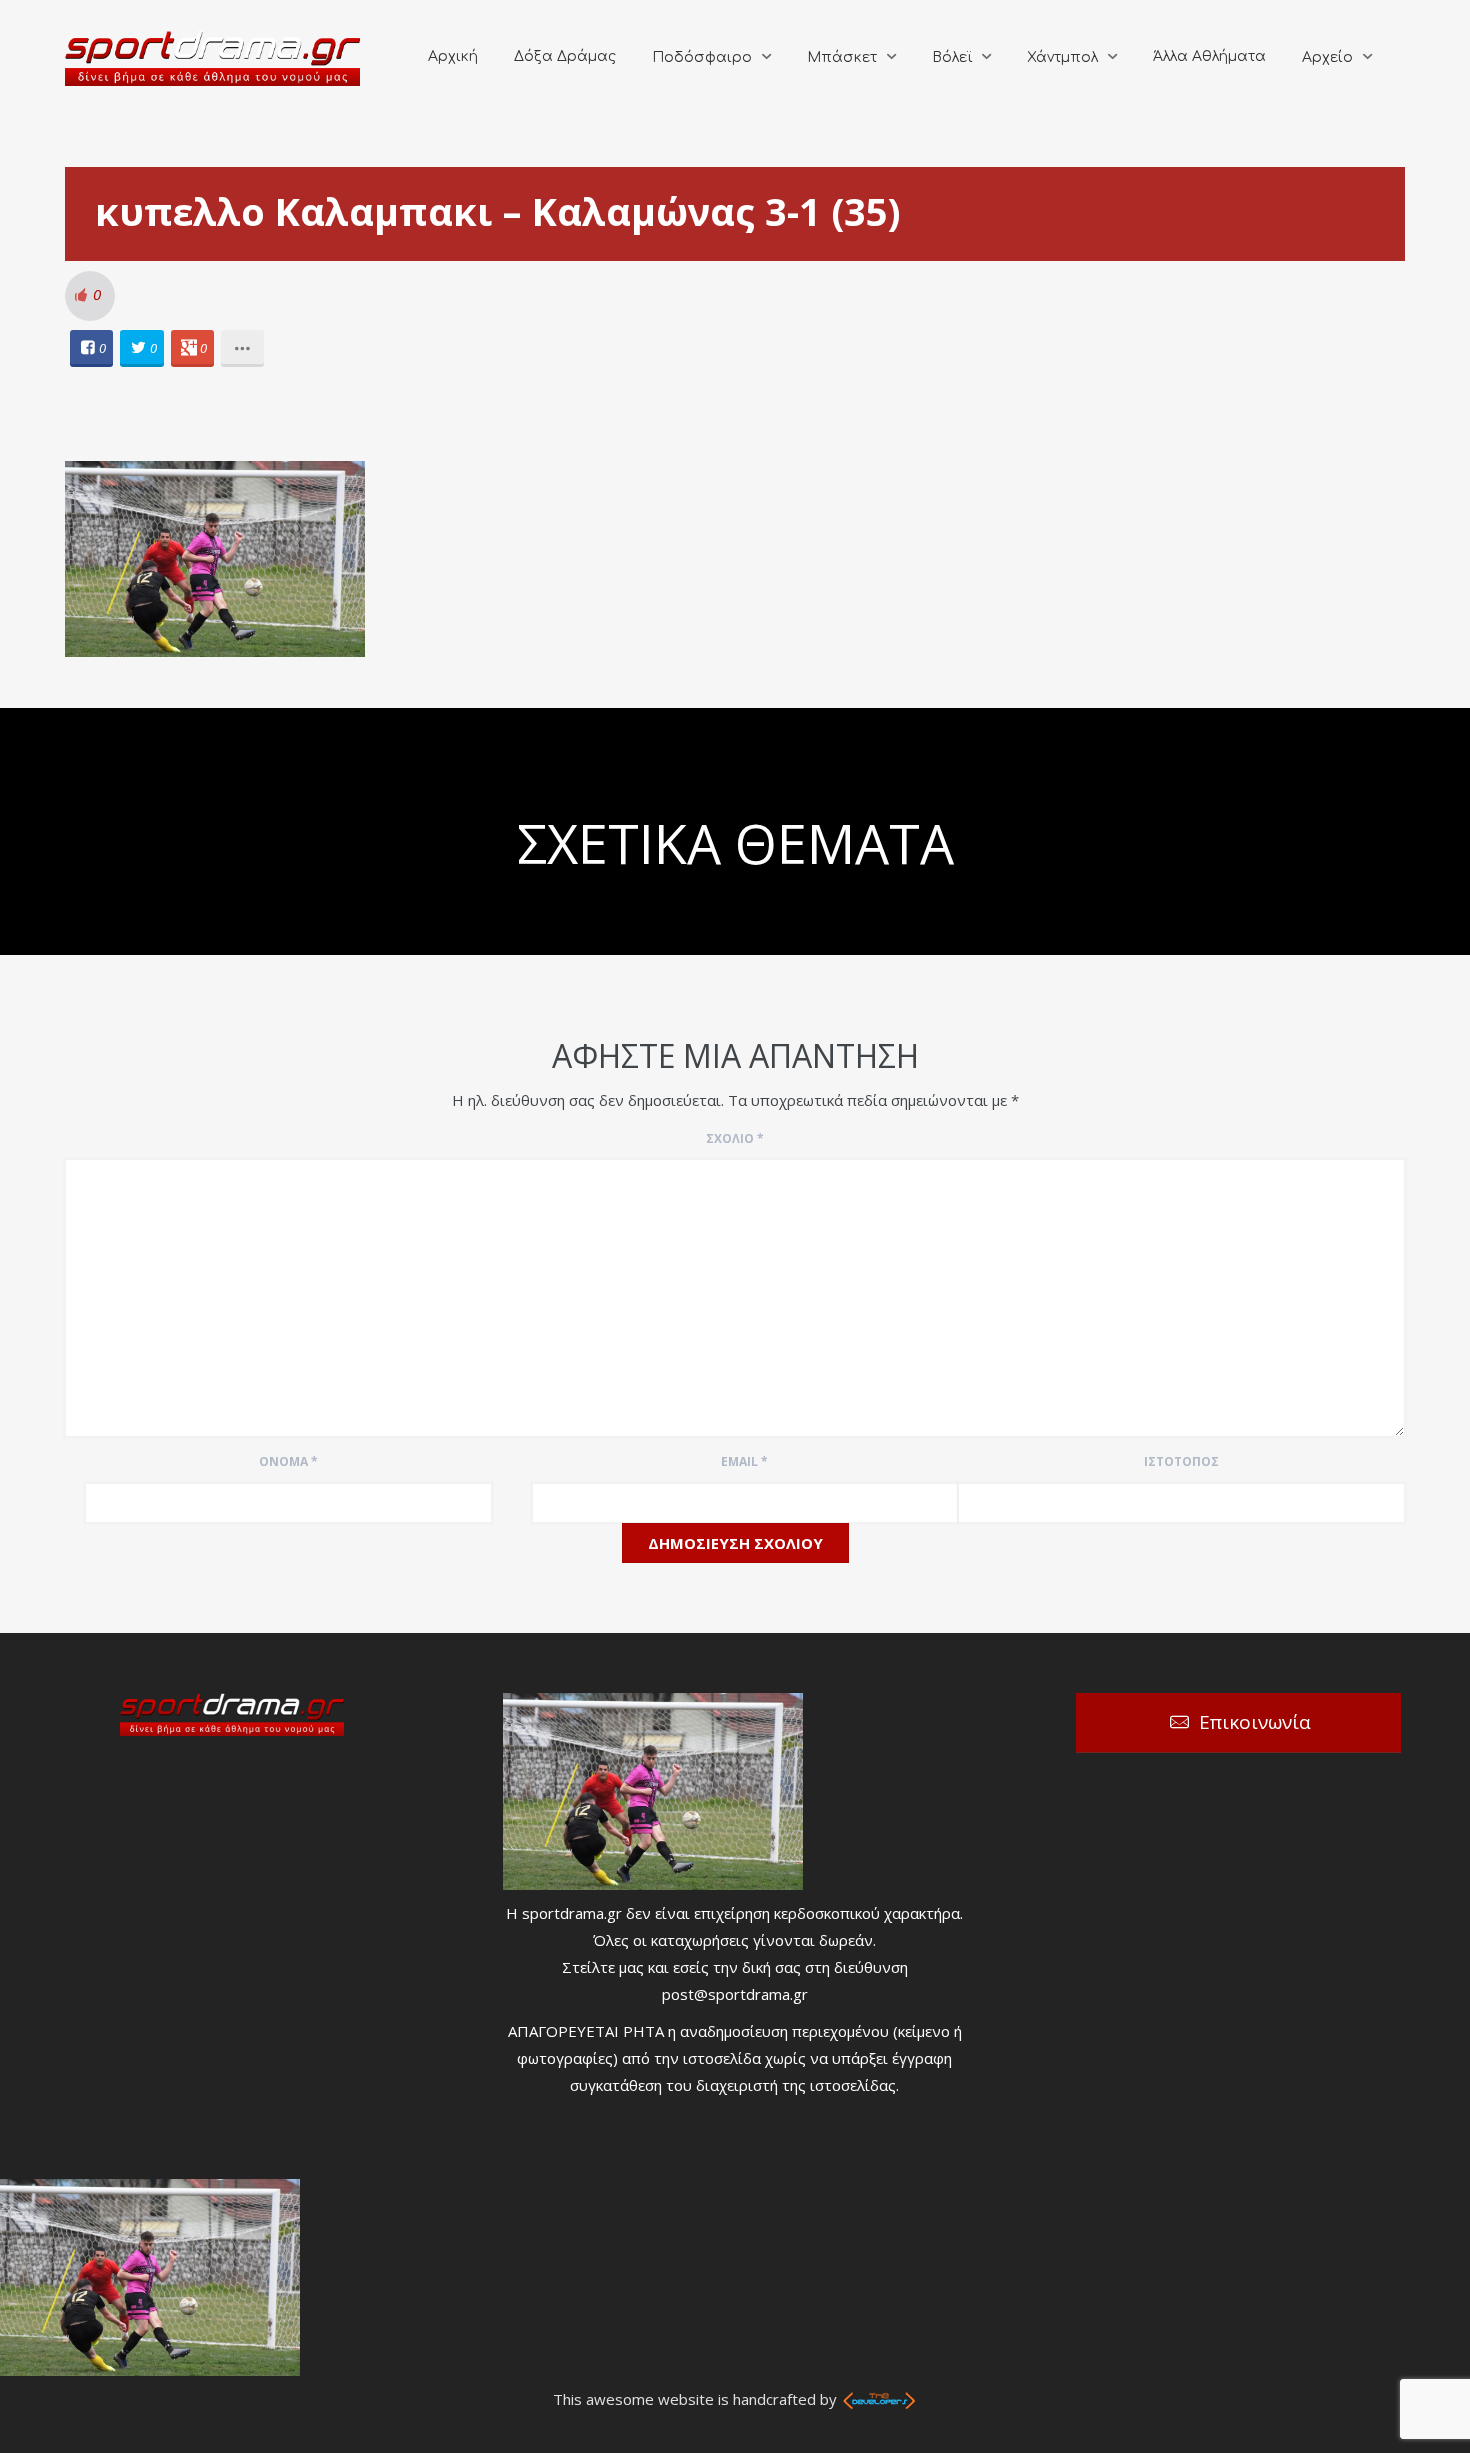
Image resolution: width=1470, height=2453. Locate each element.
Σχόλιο (735, 1138)
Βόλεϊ (952, 57)
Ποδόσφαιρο (702, 57)
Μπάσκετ (842, 57)
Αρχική (453, 56)
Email (744, 1461)
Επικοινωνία (1255, 1722)
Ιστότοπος (1181, 1461)
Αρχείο (1327, 57)
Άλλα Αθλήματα (1209, 56)
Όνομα (288, 1461)
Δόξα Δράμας (565, 56)
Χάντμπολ (1062, 57)
